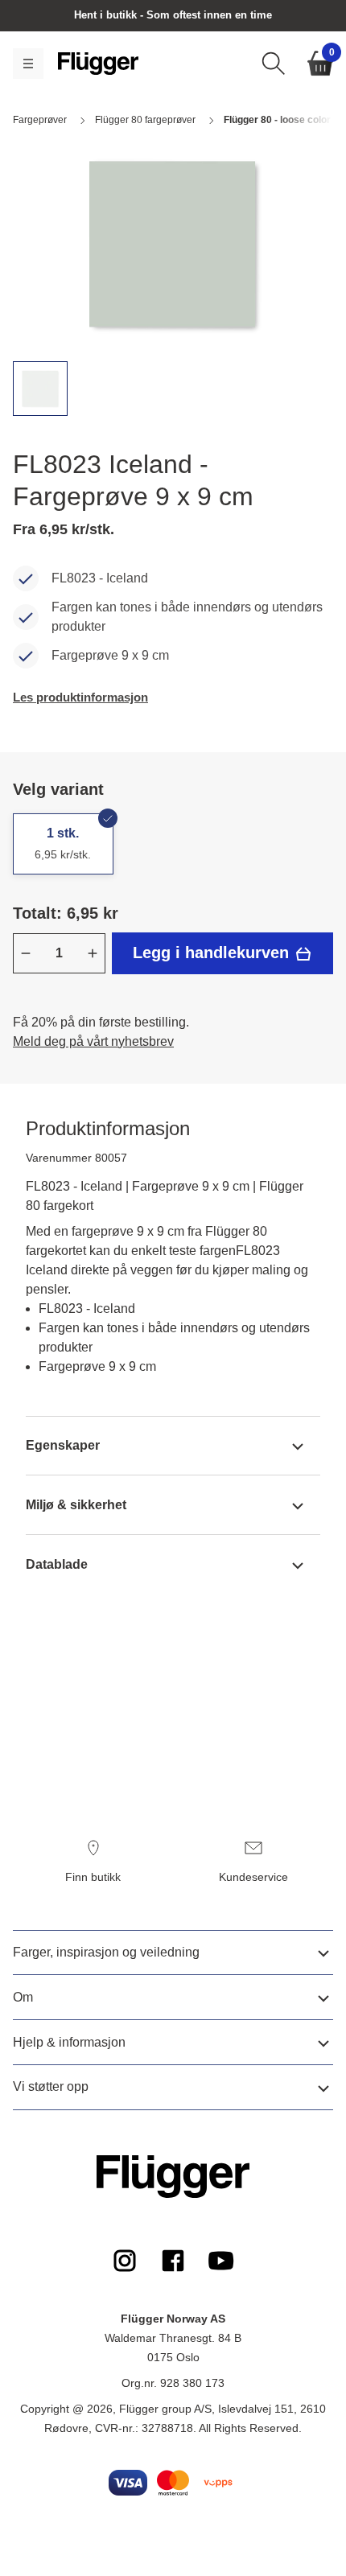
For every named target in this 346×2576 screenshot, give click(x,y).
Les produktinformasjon (80, 697)
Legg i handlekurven (213, 953)
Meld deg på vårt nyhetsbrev (93, 1041)
